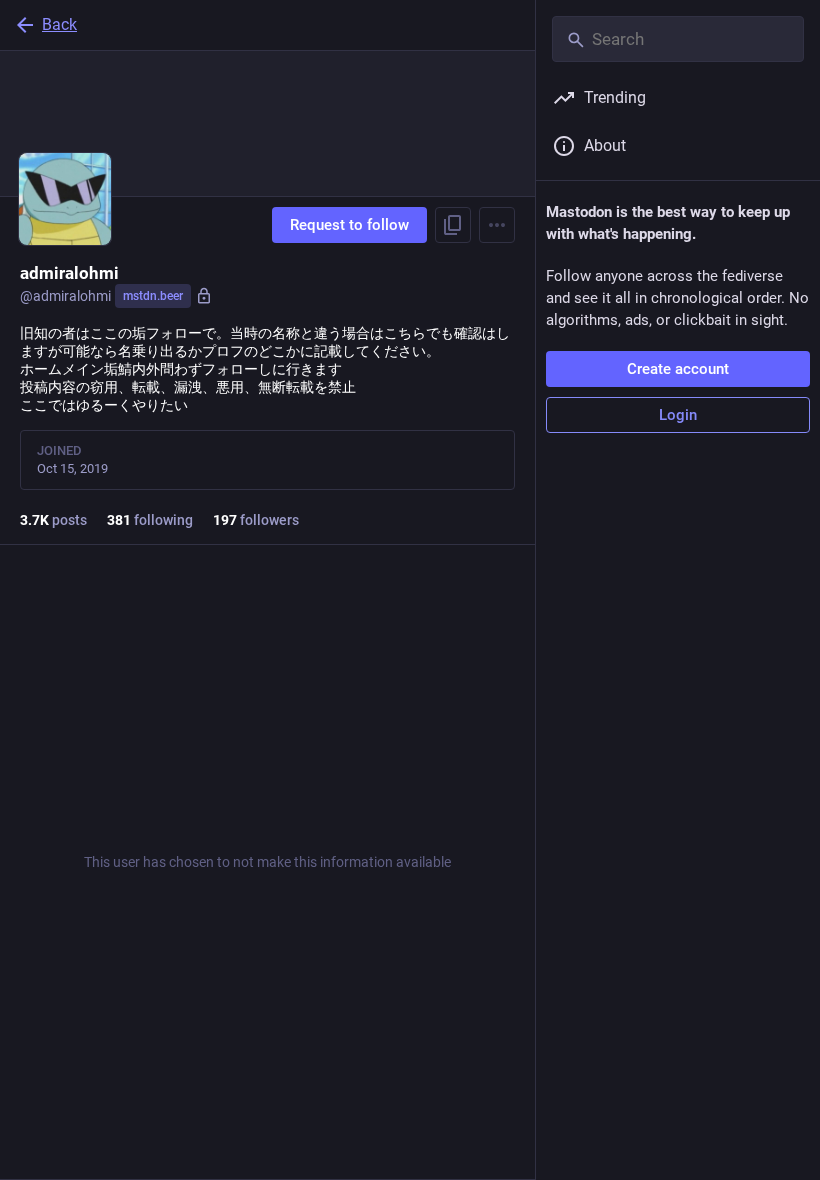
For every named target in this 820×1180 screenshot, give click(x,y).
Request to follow (349, 225)
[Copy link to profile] (453, 225)
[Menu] (497, 225)
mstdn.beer (153, 296)
